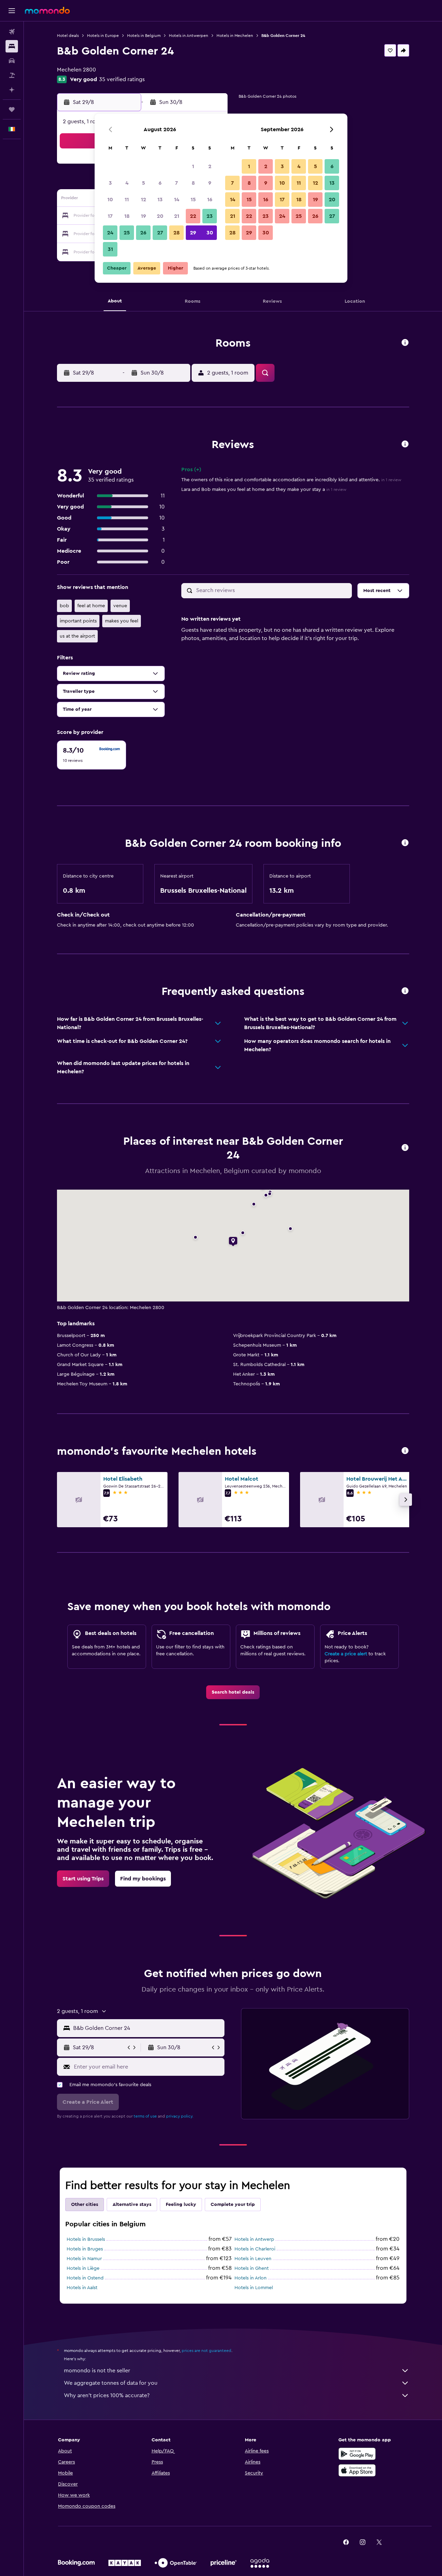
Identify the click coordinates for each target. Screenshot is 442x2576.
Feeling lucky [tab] (181, 2205)
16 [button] (210, 200)
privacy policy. (180, 2116)
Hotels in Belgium (144, 36)
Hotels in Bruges (85, 2249)
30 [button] (210, 233)
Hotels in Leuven (253, 2259)
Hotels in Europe (103, 36)
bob (64, 606)
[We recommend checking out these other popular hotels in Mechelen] (405, 1451)
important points (78, 621)
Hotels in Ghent (252, 2268)
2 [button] (210, 166)
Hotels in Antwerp (254, 2239)
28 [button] (176, 233)
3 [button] (110, 183)
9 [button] (210, 183)
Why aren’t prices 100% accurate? (107, 2395)
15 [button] (193, 200)
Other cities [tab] (85, 2205)
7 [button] (176, 183)
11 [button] (127, 200)
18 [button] (127, 216)
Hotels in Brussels (86, 2239)
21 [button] (177, 216)
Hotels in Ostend (85, 2278)
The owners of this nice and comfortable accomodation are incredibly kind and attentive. (291, 480)
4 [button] (127, 183)
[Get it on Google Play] (357, 2454)
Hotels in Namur (84, 2259)
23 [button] (210, 216)
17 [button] (110, 216)
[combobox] (147, 2028)
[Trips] (12, 109)
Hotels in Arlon (251, 2278)
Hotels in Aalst (82, 2288)
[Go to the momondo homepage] (47, 10)
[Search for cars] (12, 61)
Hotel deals (68, 36)
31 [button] (110, 249)
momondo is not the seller (97, 2371)
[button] (12, 11)
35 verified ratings (122, 79)
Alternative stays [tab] (132, 2205)
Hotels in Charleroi (255, 2249)
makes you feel (122, 621)
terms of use (145, 2116)
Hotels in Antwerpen (189, 36)
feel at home (91, 606)
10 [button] (110, 200)
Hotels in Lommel (254, 2288)
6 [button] (160, 183)
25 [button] (127, 233)
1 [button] (193, 166)
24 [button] (110, 233)
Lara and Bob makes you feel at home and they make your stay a (264, 490)
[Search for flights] (12, 32)
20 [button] (160, 216)
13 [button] (160, 200)
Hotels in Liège (83, 2268)
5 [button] (143, 183)
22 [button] (193, 216)
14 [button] (177, 200)
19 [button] (143, 216)
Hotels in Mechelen (235, 36)
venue (120, 606)
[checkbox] (92, 755)
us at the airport (77, 636)
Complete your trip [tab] (233, 2205)
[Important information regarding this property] (405, 843)
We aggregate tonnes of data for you (111, 2383)
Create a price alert (346, 1654)
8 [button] (193, 183)
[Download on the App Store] (357, 2470)
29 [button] (193, 233)
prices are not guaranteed (206, 2351)
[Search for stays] (12, 46)
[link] (233, 1692)
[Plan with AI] (12, 90)
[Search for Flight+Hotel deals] (12, 75)
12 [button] (143, 200)
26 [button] (143, 233)
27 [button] (160, 233)
